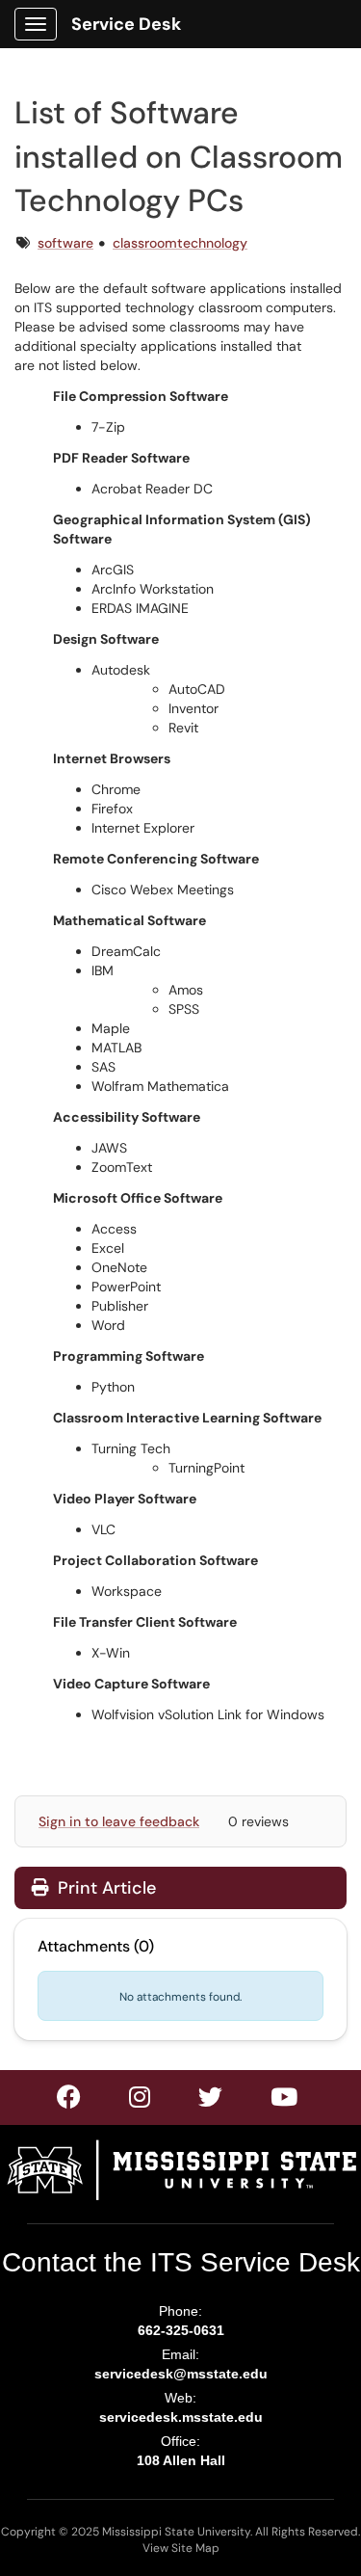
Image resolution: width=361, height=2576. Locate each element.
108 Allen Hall (181, 2460)
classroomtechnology (180, 243)
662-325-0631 (181, 2330)
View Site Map (181, 2548)
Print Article (104, 1888)
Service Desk (126, 24)
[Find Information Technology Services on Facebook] (70, 2101)
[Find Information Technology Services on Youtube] (285, 2101)
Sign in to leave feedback (119, 1821)
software (65, 243)
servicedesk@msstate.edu (181, 2374)
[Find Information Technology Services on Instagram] (211, 2101)
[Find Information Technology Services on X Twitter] (141, 2101)
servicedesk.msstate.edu (181, 2417)
